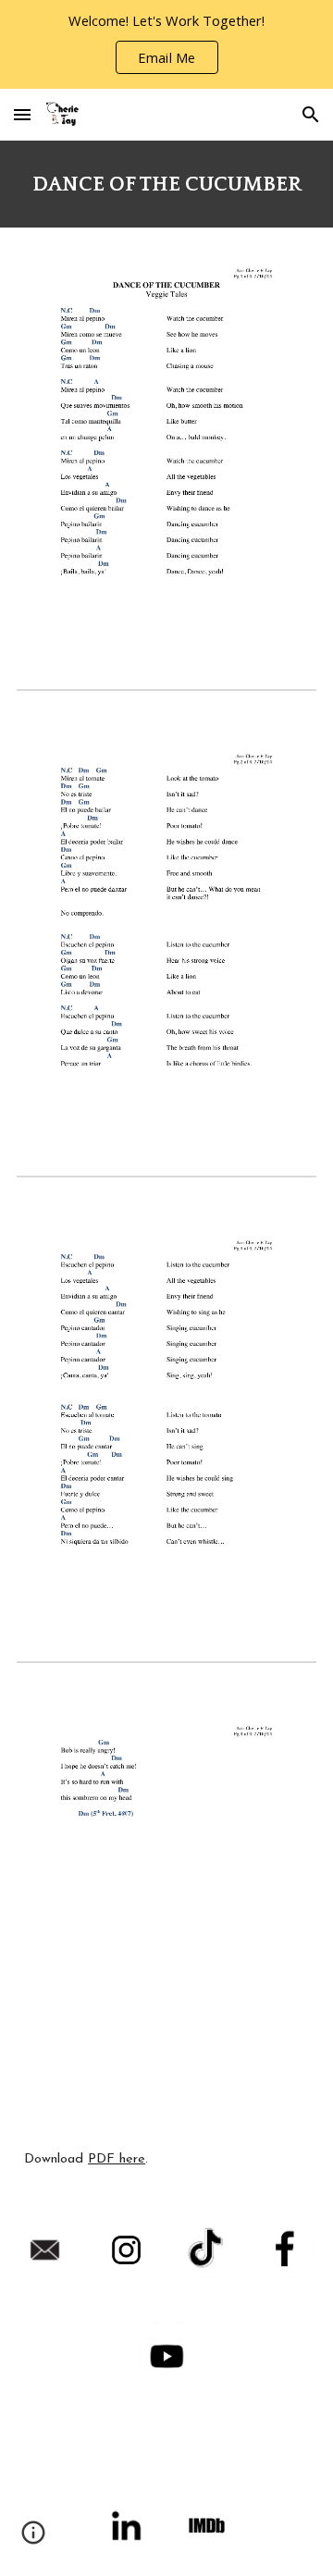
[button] (22, 114)
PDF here (117, 2159)
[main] (166, 184)
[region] (166, 44)
